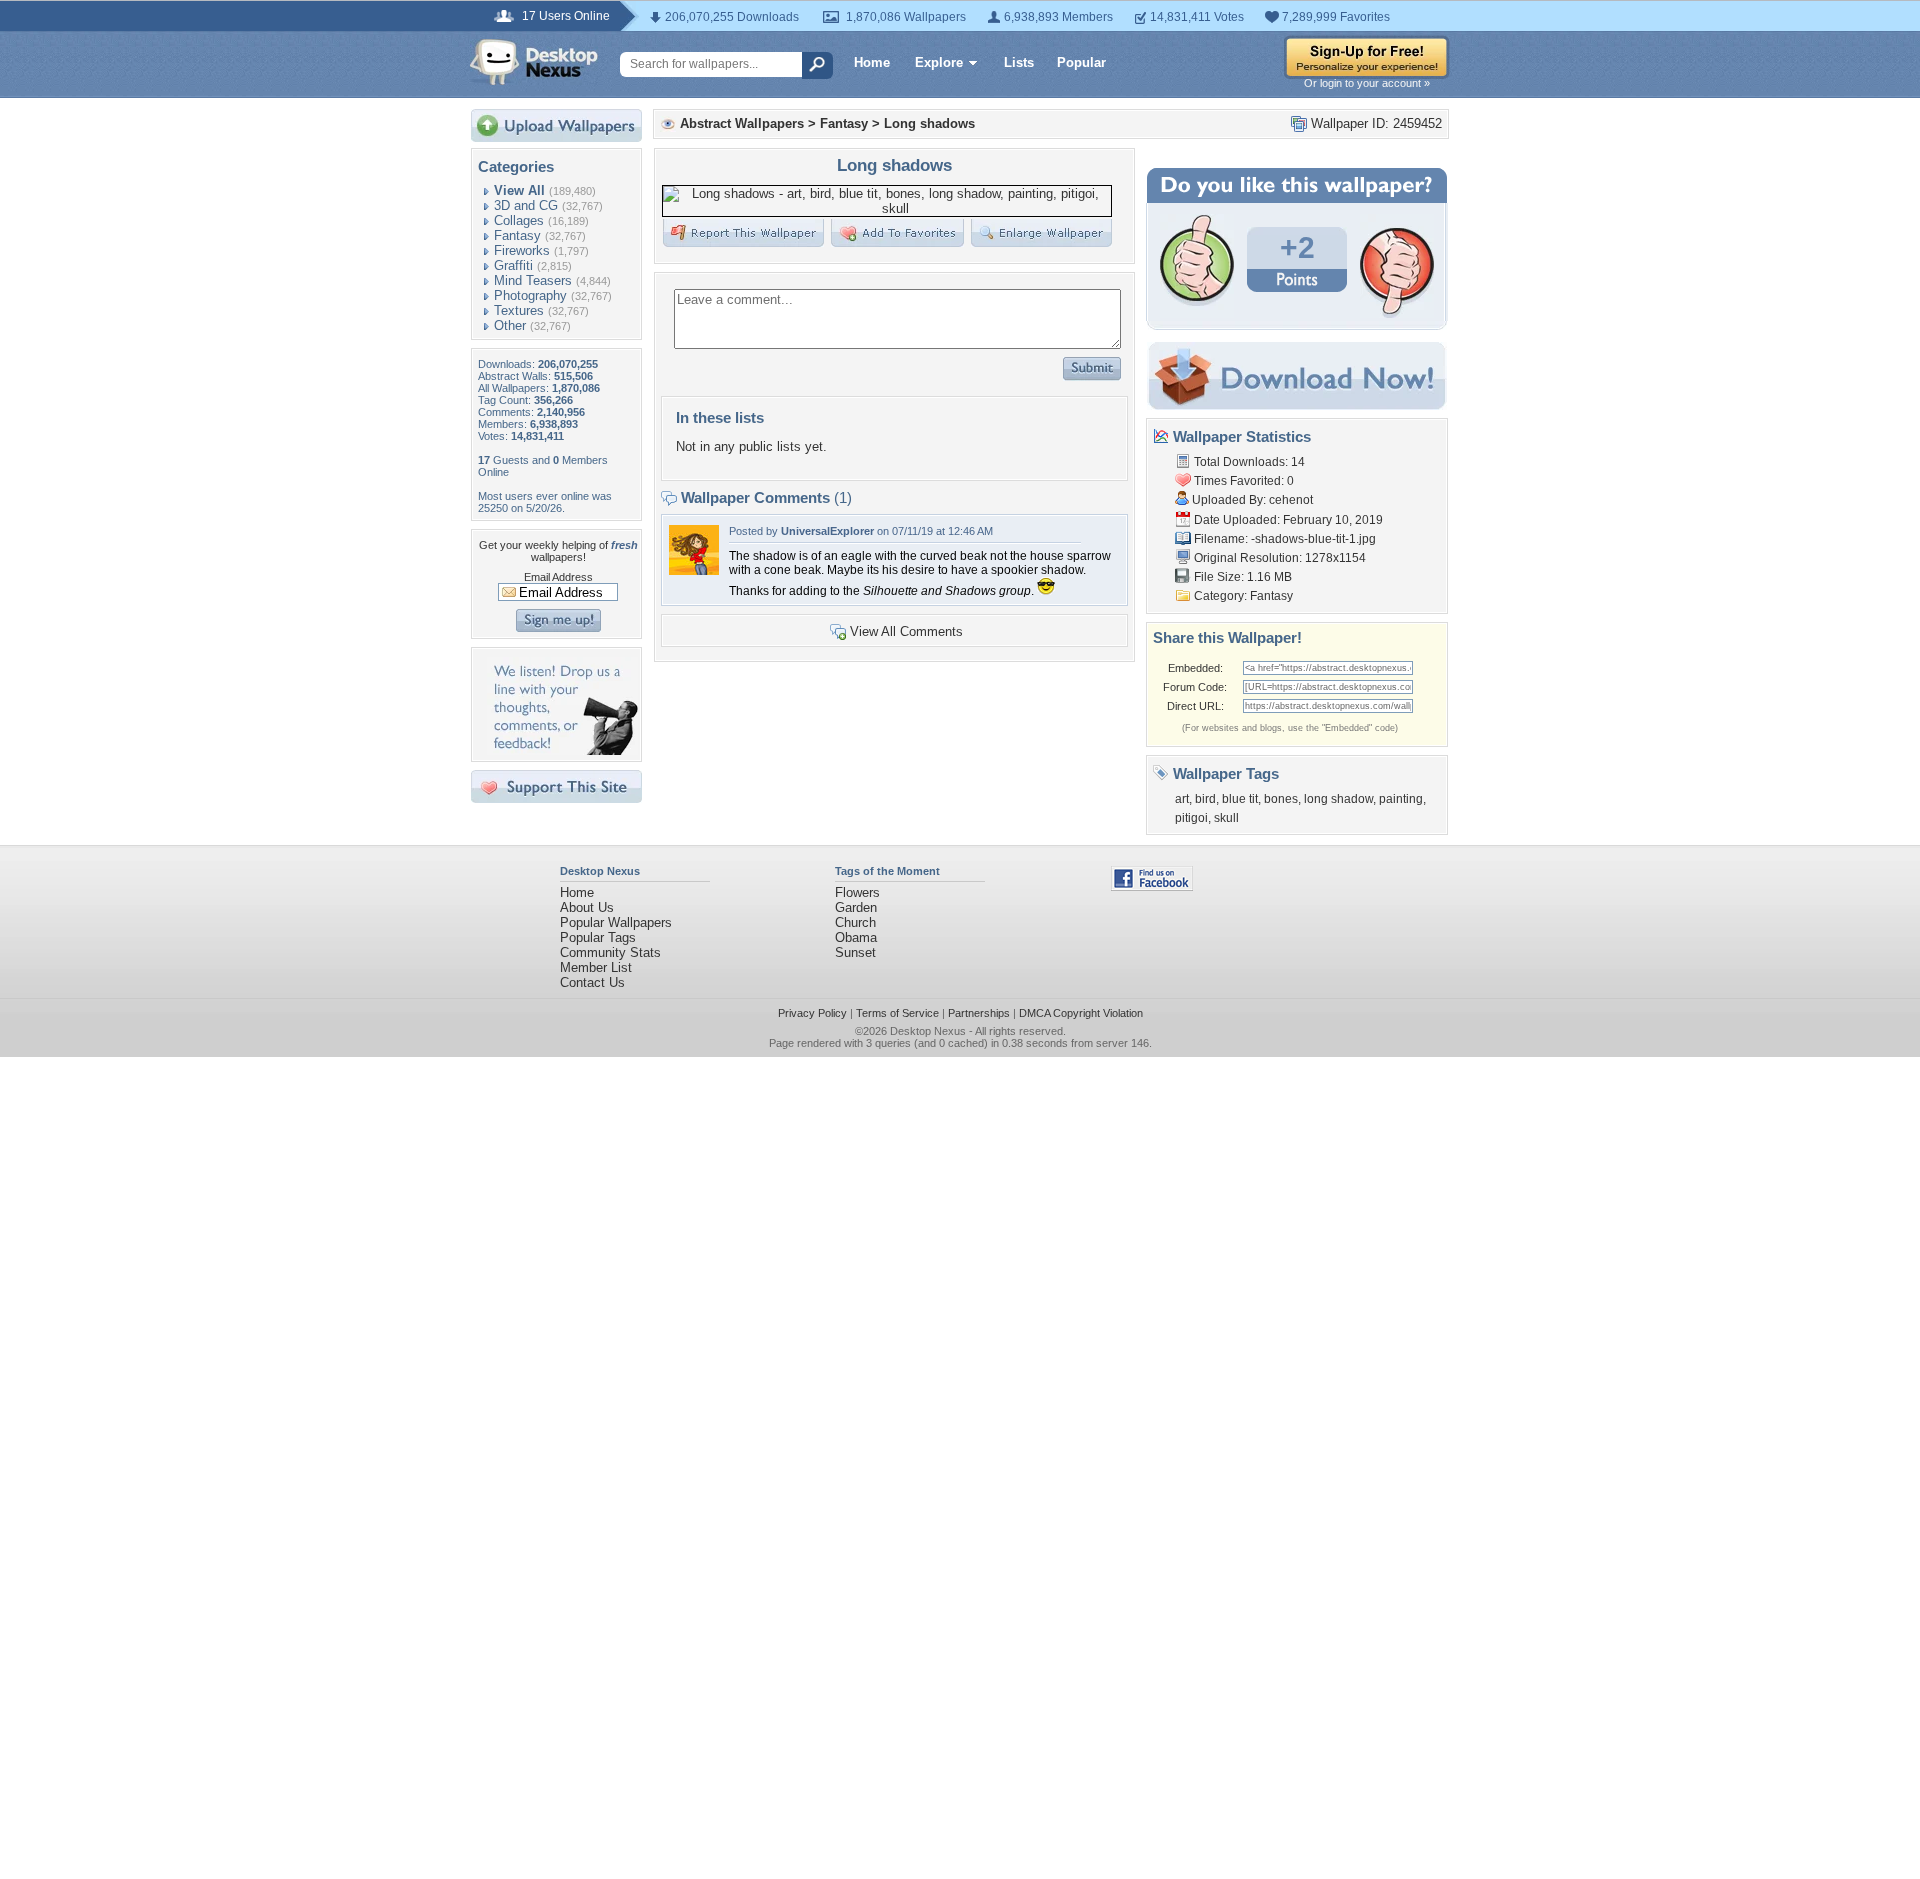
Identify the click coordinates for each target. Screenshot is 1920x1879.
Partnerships (979, 1013)
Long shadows (929, 123)
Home (872, 62)
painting (1401, 799)
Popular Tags (598, 937)
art (1182, 799)
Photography (530, 295)
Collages (519, 220)
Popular (1081, 62)
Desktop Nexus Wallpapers (534, 62)
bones (1281, 799)
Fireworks (522, 250)
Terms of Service (897, 1013)
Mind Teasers (533, 280)
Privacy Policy (812, 1013)
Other (510, 325)
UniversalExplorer (827, 531)
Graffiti (513, 265)
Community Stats (610, 952)
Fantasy (517, 235)
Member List (596, 967)
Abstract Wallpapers (742, 123)
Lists (1019, 62)
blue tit (1240, 799)
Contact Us (592, 982)
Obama (856, 937)
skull (1226, 818)
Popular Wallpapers (616, 922)
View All (519, 190)
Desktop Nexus (928, 1031)
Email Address (558, 577)
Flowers (857, 892)
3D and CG (526, 205)
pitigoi (1191, 818)
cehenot (1291, 500)
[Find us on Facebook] (1152, 886)
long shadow (1338, 799)
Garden (856, 907)
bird (1205, 799)
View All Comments (906, 631)
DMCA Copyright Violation (1081, 1013)
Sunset (855, 952)
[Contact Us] (562, 750)
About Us (587, 907)
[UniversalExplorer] (694, 570)
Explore (939, 62)
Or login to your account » (1367, 83)
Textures (519, 310)
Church (855, 922)
